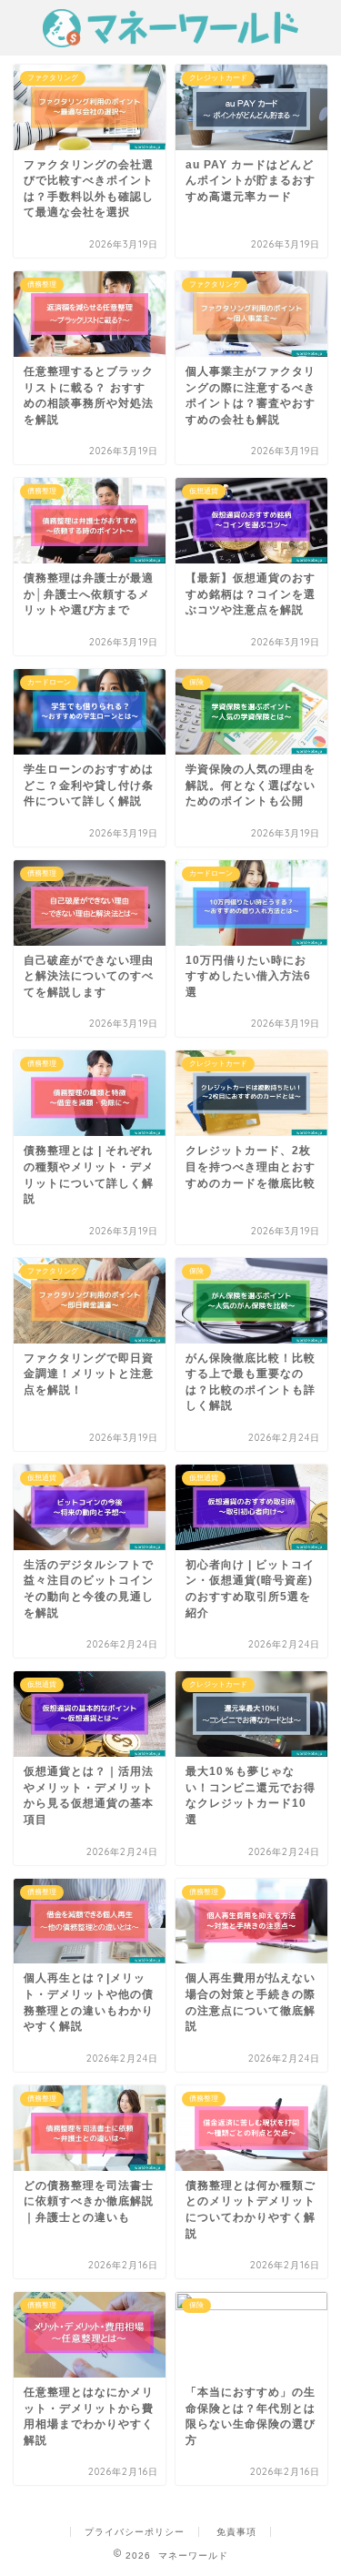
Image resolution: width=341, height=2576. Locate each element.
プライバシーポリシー (135, 2532)
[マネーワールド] (170, 38)
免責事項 (236, 2532)
